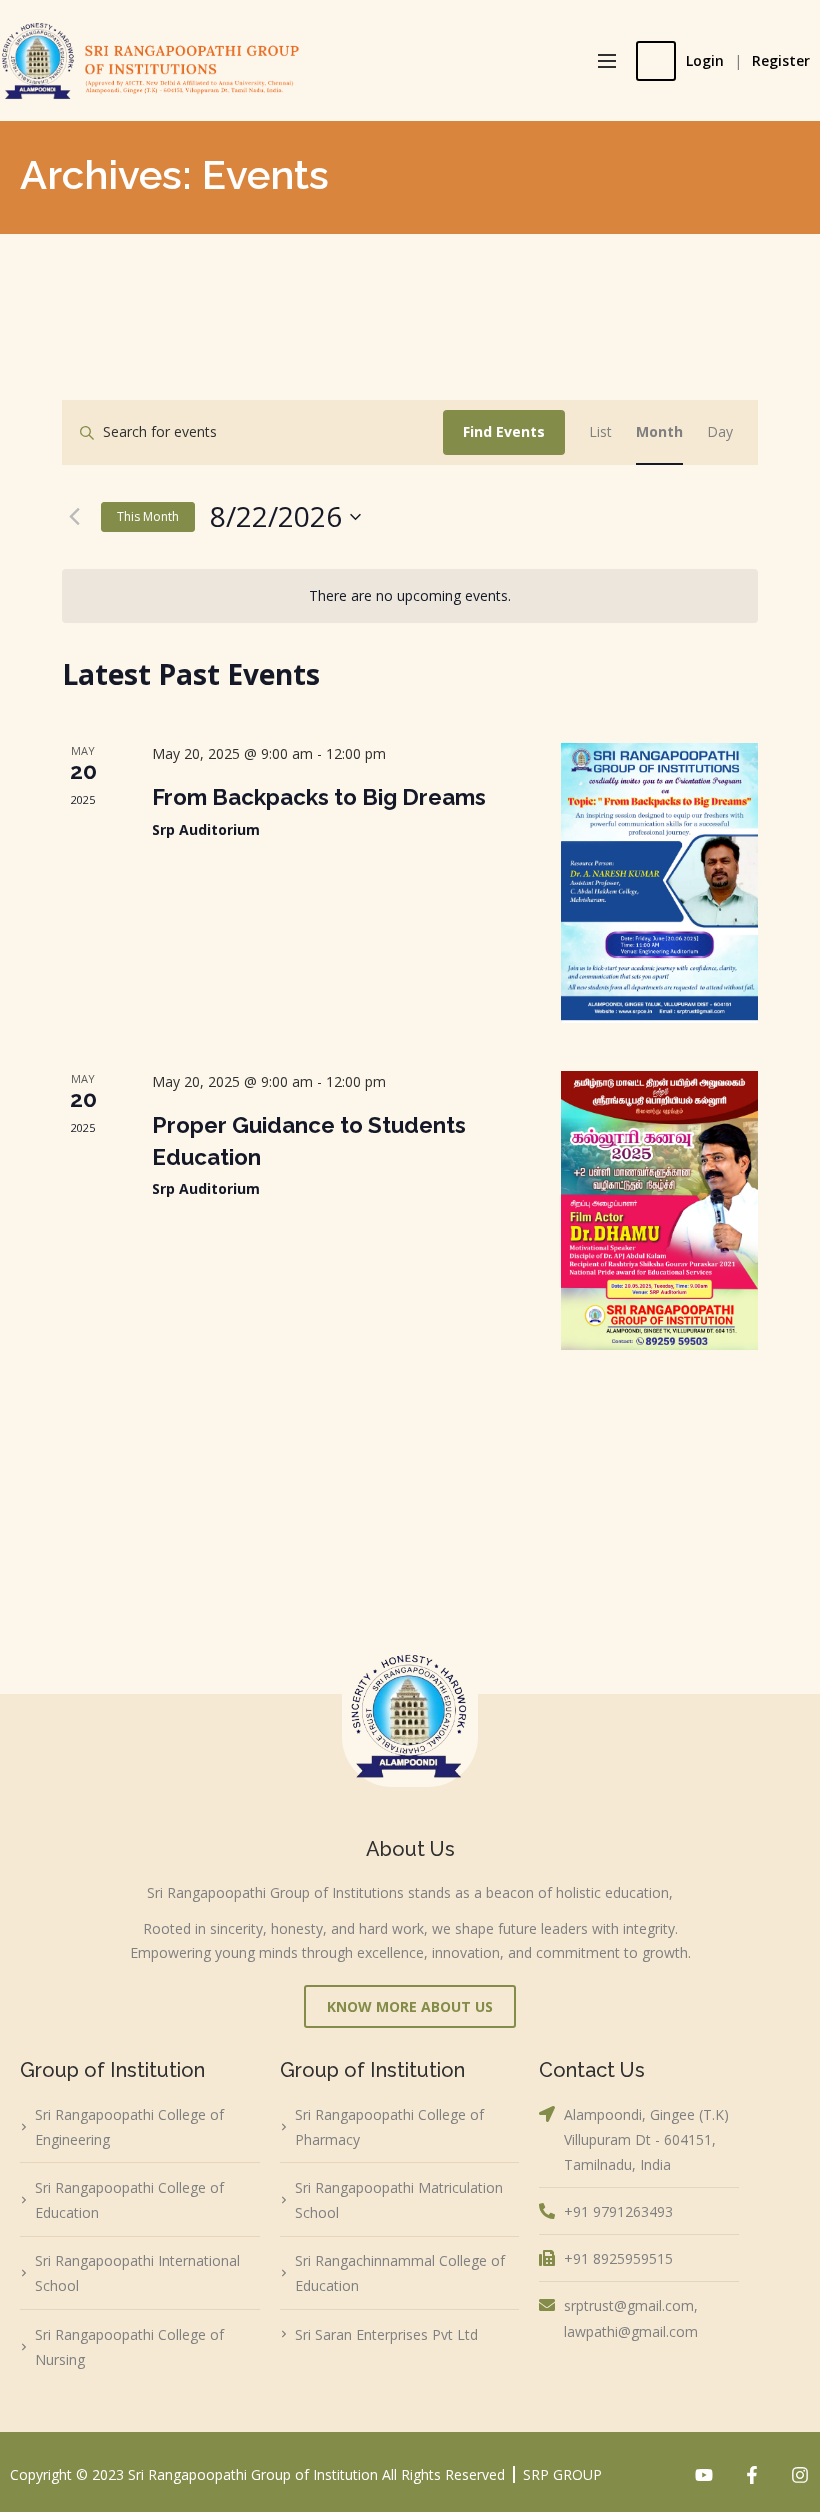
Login (705, 60)
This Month (148, 516)
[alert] (410, 596)
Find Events (504, 431)
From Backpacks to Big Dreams (319, 797)
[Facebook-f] (752, 2475)
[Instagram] (800, 2475)
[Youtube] (704, 2475)
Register (781, 60)
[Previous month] (74, 517)
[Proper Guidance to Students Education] (659, 1210)
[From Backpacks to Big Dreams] (659, 883)
